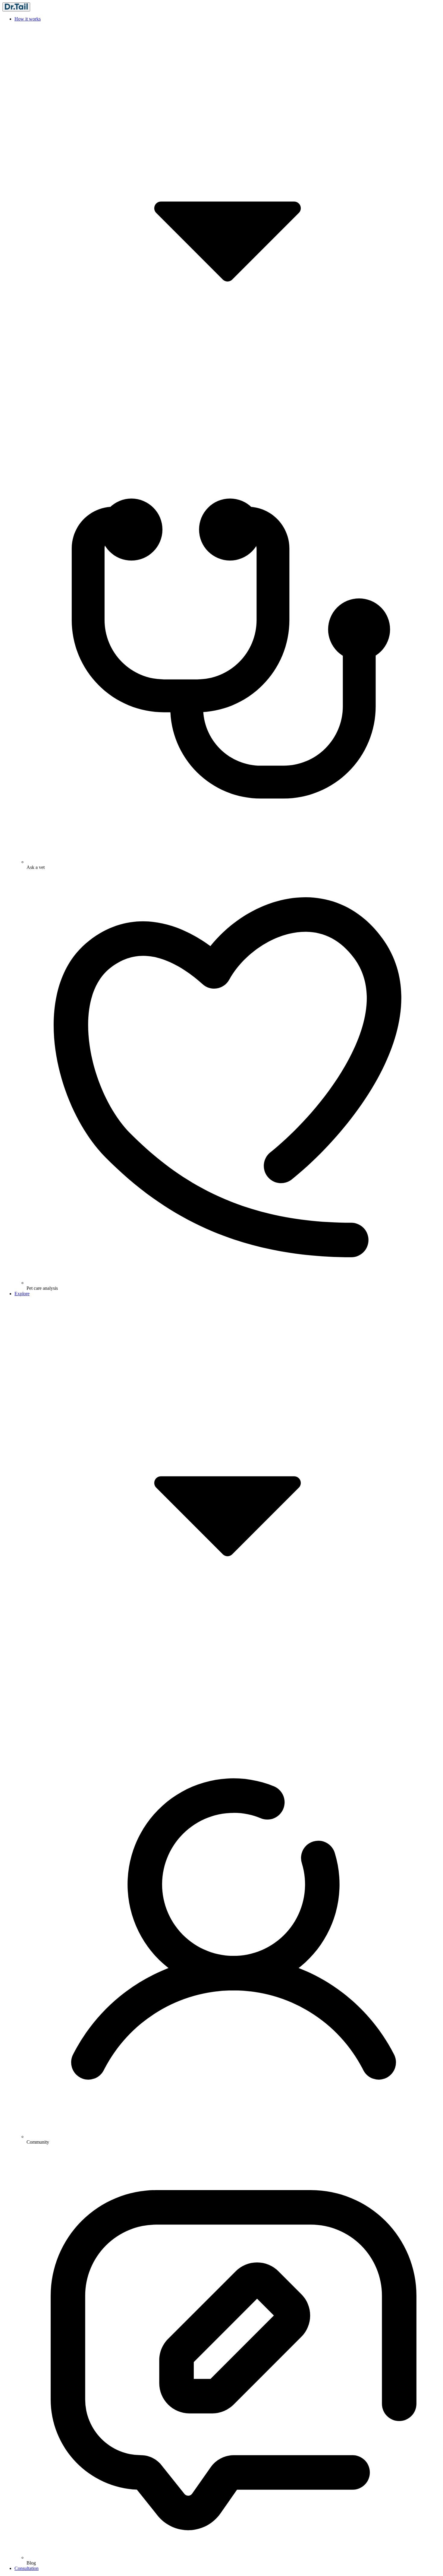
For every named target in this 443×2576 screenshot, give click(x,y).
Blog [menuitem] (31, 2563)
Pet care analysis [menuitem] (42, 1288)
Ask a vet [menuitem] (36, 867)
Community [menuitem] (38, 2142)
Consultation (27, 2568)
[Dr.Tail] (16, 7)
